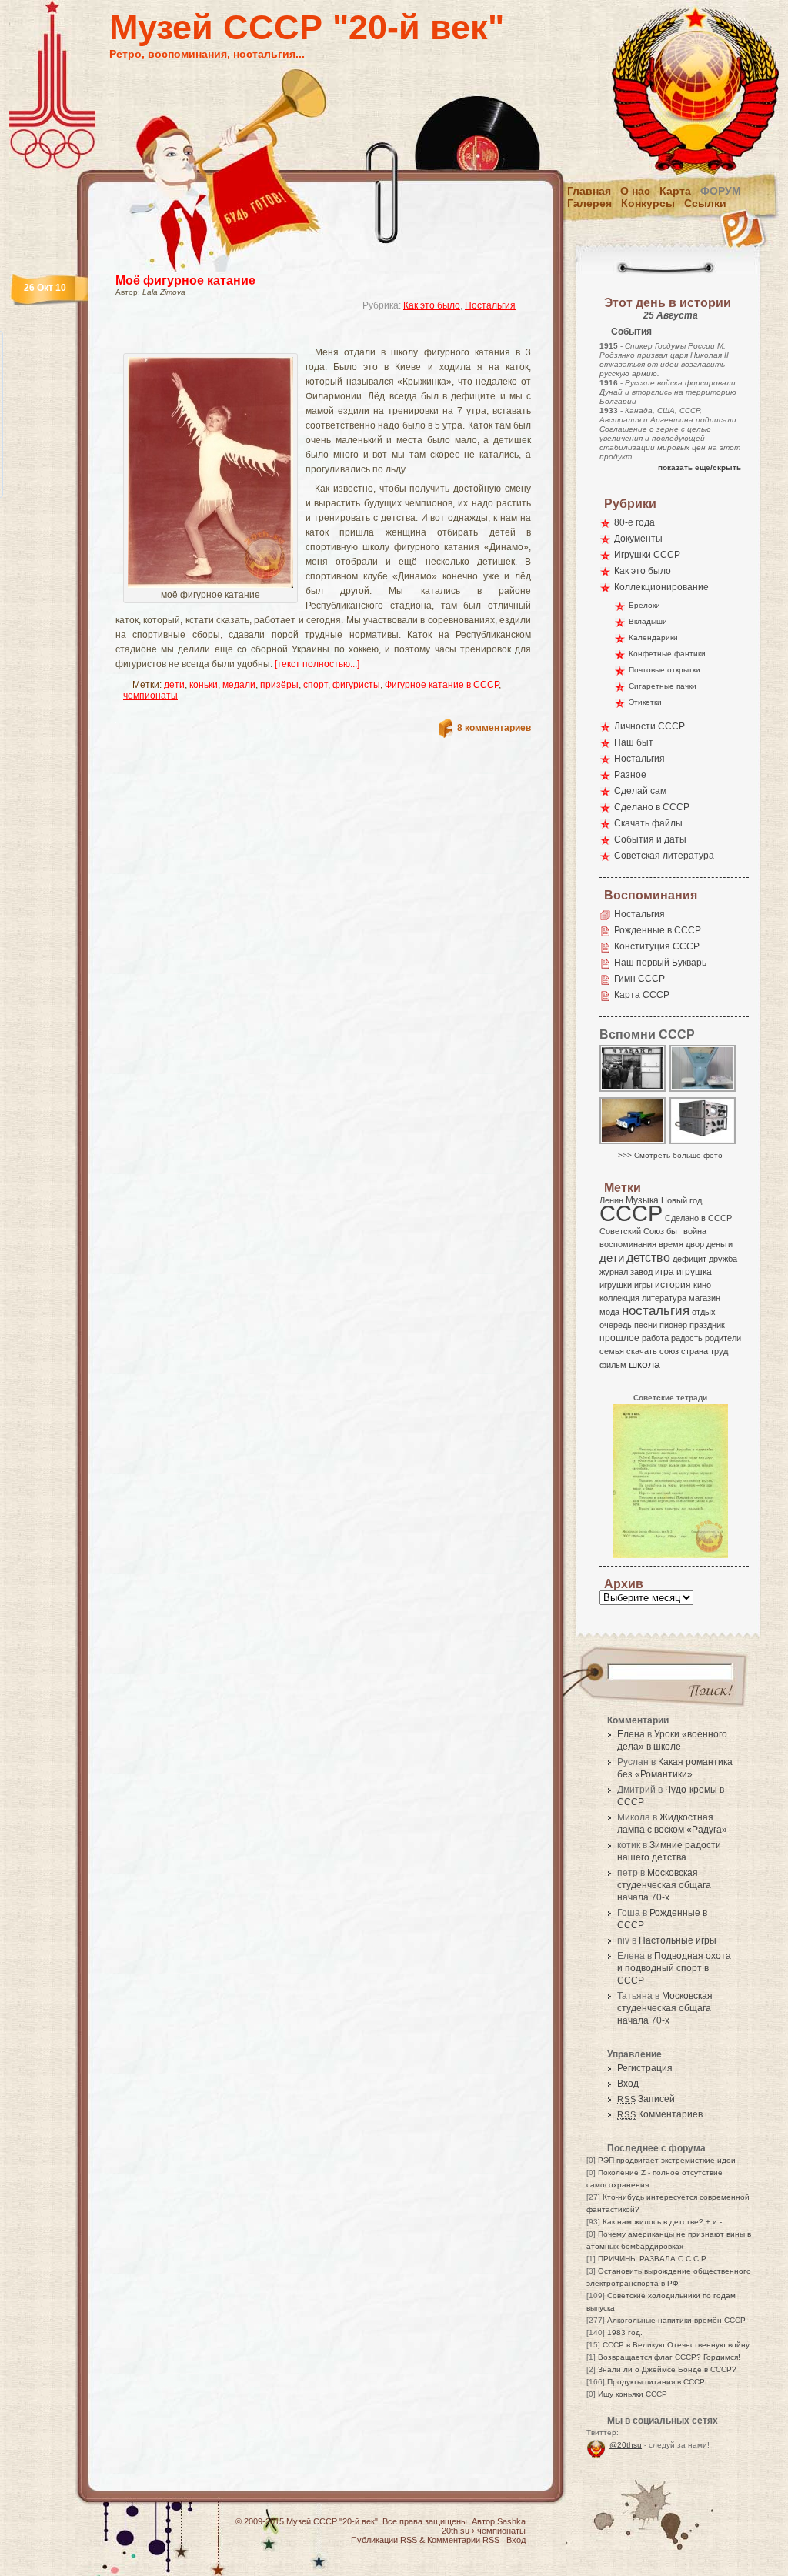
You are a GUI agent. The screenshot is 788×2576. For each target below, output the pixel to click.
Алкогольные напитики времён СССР (676, 2320)
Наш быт (634, 742)
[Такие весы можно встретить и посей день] (703, 1091)
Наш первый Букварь (660, 963)
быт (674, 1231)
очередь (616, 1325)
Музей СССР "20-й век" (307, 27)
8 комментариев (494, 728)
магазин (705, 1298)
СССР (631, 1213)
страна (695, 1351)
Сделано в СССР (652, 807)
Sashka (511, 2521)
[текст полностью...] (317, 664)
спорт (316, 685)
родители (723, 1338)
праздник (707, 1325)
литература (664, 1298)
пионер (673, 1325)
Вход (628, 2084)
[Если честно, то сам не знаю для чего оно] (703, 1143)
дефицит (689, 1259)
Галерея (589, 203)
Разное (630, 775)
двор (695, 1244)
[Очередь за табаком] (633, 1091)
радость (687, 1338)
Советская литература (664, 856)
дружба (723, 1259)
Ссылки (705, 203)
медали (239, 685)
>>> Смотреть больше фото (670, 1155)
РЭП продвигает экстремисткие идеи (667, 2160)
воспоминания (628, 1244)
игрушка (694, 1272)
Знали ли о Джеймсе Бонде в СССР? (667, 2369)
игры (643, 1285)
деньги (720, 1244)
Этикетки (645, 702)
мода (609, 1312)
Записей (646, 2099)
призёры (279, 685)
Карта (675, 191)
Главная (589, 191)
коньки (204, 685)
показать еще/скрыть (700, 467)
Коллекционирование (661, 587)
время (671, 1244)
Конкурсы (648, 203)
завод (641, 1272)
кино (702, 1285)
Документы (638, 539)
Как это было (432, 305)
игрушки (616, 1285)
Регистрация (645, 2068)
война (695, 1231)
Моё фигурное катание (185, 280)
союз (669, 1351)
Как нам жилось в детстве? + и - (662, 2222)
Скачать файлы (648, 823)
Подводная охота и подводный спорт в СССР (674, 1968)
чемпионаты (150, 696)
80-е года (634, 522)
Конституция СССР (657, 946)
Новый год (681, 1200)
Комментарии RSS (463, 2540)
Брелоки (644, 605)
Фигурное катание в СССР (442, 685)
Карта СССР (642, 995)
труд (719, 1351)
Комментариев (660, 2114)
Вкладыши (648, 621)
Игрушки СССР (647, 555)
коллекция (619, 1298)
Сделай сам (640, 791)
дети (174, 685)
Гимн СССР (639, 979)
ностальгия (656, 1311)
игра (664, 1271)
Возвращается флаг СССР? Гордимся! (669, 2357)
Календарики (653, 637)
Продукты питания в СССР (656, 2382)
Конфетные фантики (667, 654)
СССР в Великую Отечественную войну (676, 2345)
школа (644, 1364)
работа (655, 1338)
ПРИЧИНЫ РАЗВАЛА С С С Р (652, 2259)
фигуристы (356, 685)
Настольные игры (678, 1940)
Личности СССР (649, 726)
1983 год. (625, 2332)
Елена (631, 1734)
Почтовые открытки (664, 670)
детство (648, 1257)
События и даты (650, 839)
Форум (721, 191)
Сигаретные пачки (663, 686)
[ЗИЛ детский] (633, 1143)
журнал (614, 1272)
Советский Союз (632, 1231)
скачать (642, 1351)
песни (646, 1325)
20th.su (456, 2531)
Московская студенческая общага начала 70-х (664, 1885)
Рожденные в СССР (658, 930)
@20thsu (626, 2445)
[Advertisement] (305, 335)
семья (612, 1351)
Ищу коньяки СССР (633, 2394)
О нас (635, 191)
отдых (704, 1312)
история (673, 1285)
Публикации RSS (384, 2540)
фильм (613, 1365)
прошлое (619, 1338)
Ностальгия (490, 305)
